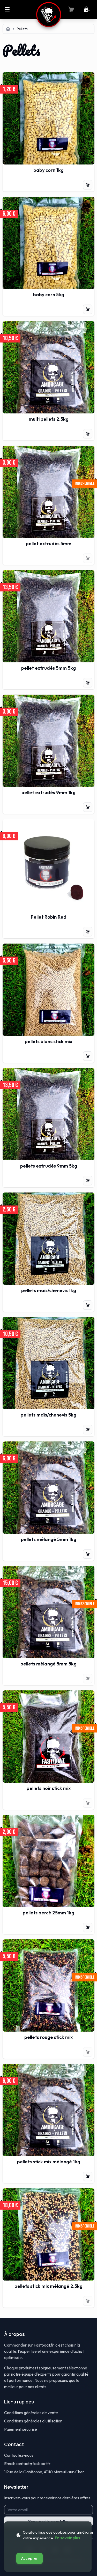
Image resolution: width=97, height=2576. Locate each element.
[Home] (8, 29)
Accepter (29, 2558)
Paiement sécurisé (21, 2429)
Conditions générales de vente (31, 2413)
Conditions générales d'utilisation (33, 2421)
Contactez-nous (19, 2455)
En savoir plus (67, 2538)
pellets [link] (22, 29)
